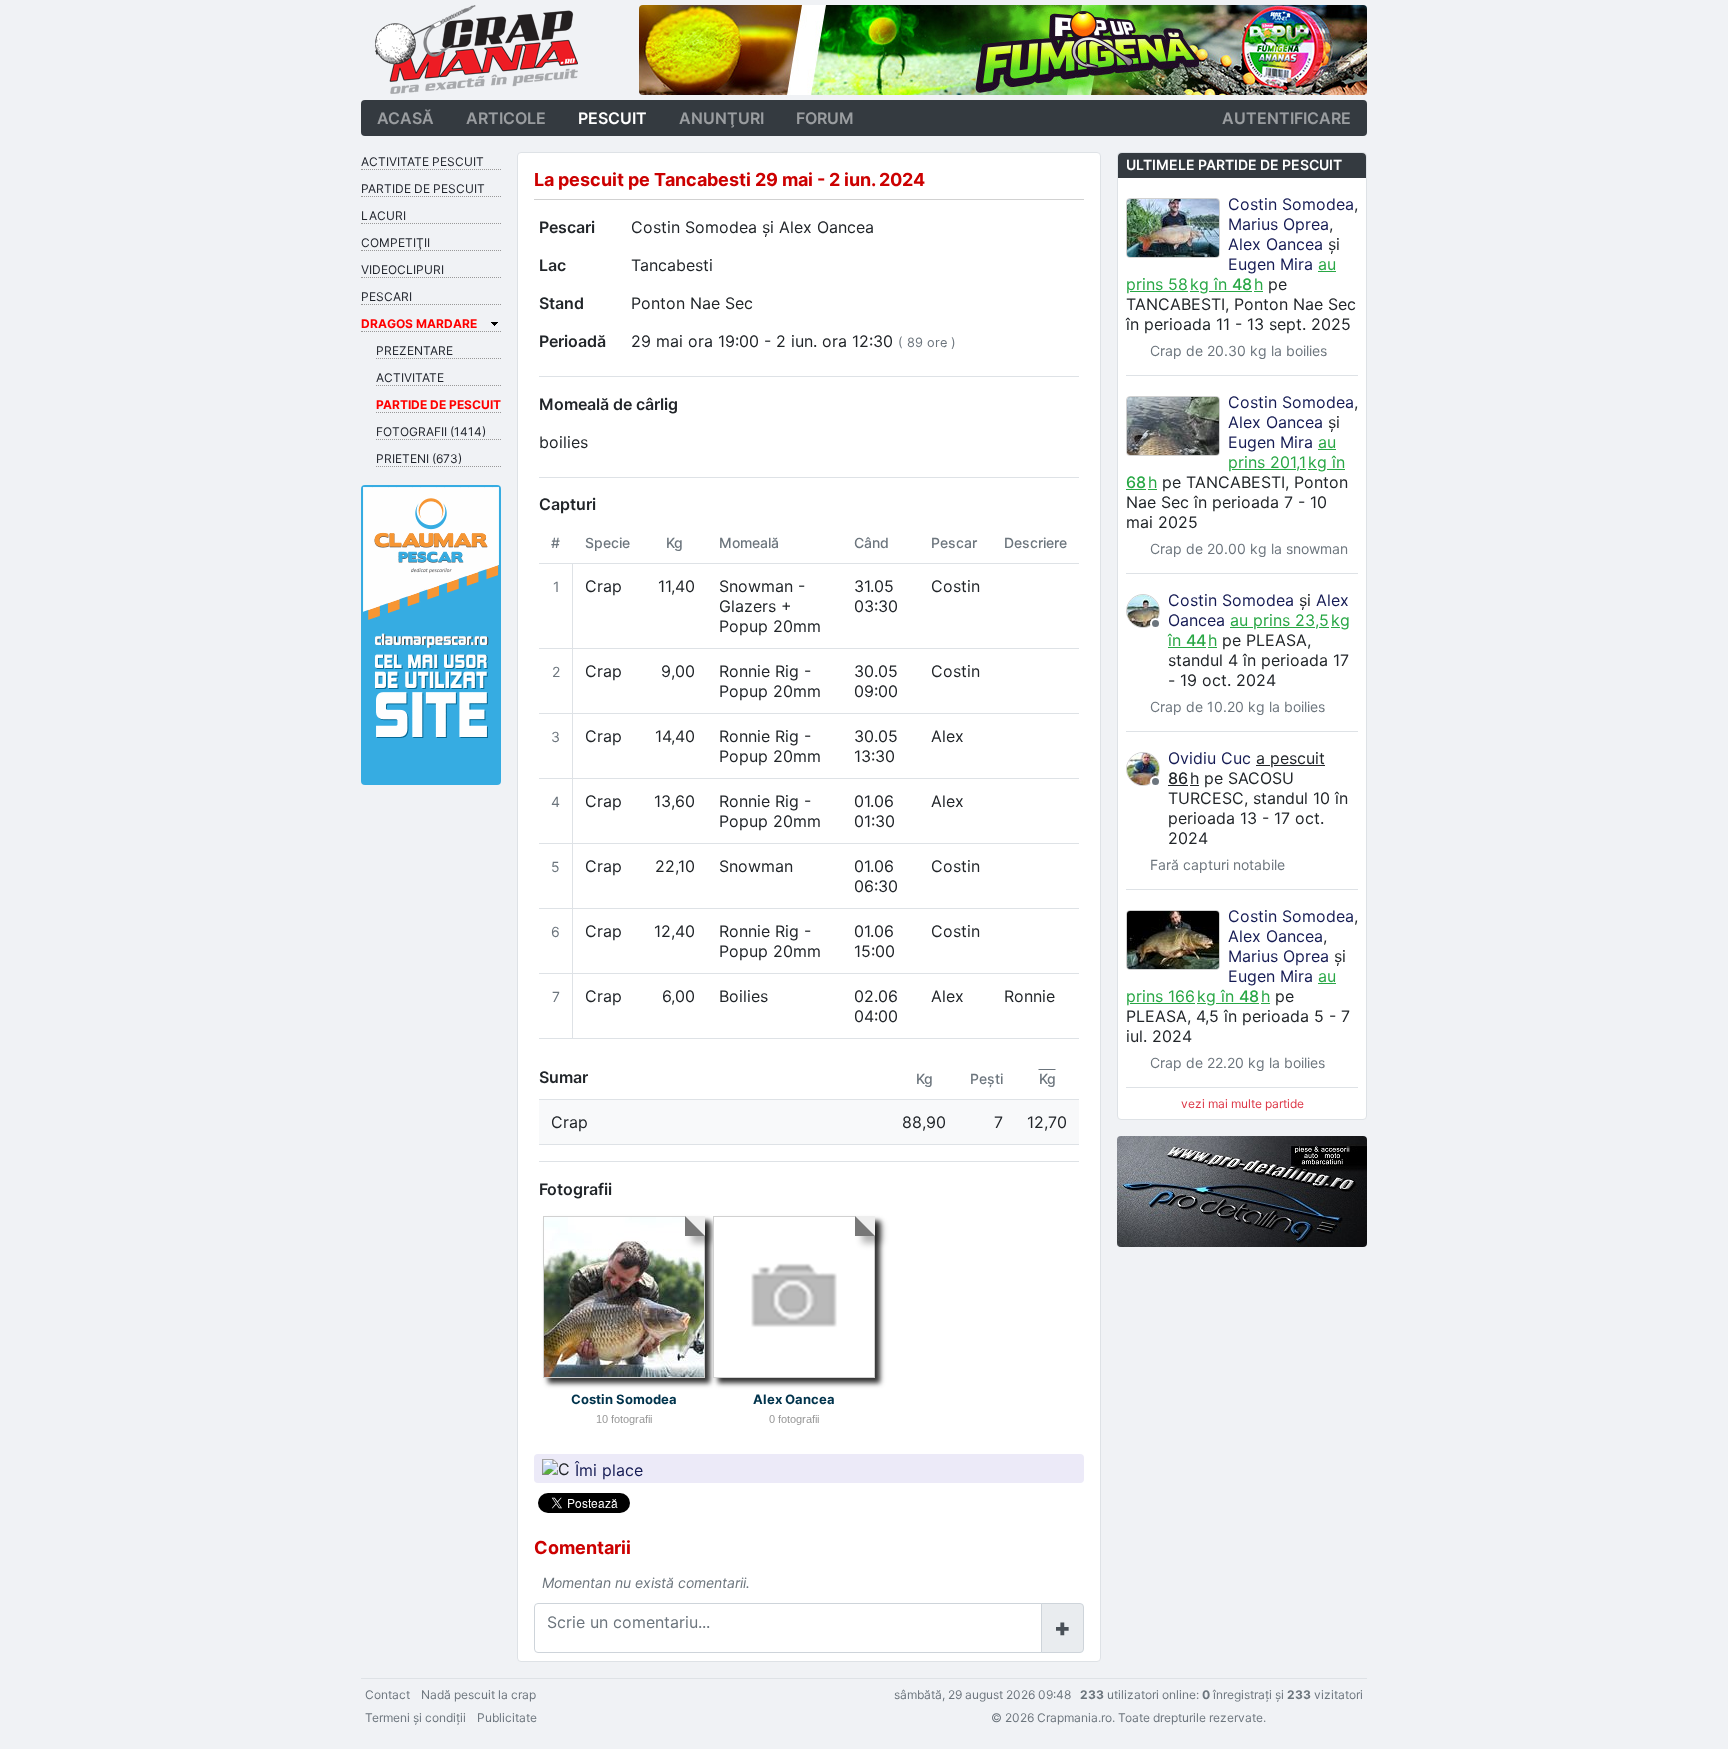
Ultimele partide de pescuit (1234, 164)
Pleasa (1276, 640)
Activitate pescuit (422, 161)
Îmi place (609, 1469)
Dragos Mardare (419, 323)
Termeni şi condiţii (415, 1717)
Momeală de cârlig (608, 404)
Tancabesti (672, 265)
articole (506, 118)
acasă (405, 118)
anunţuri (721, 118)
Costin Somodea (694, 227)
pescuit (612, 118)
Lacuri (383, 215)
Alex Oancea (826, 227)
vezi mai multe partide (1242, 1103)
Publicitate (507, 1717)
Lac (552, 265)
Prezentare (414, 350)
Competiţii (395, 242)
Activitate (410, 377)
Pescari (567, 227)
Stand (561, 303)
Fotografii (575, 1189)
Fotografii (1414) (431, 431)
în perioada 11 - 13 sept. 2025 (1238, 324)
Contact (387, 1694)
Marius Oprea (1278, 224)
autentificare (1286, 118)
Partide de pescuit (423, 188)
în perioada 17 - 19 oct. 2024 (1258, 670)
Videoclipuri (402, 269)
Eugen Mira (1270, 264)
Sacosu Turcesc (1231, 788)
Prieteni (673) (419, 458)
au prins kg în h (1231, 274)
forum (825, 118)
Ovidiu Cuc (1209, 758)
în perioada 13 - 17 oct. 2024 (1258, 818)
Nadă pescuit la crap (478, 1694)
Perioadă (572, 341)
